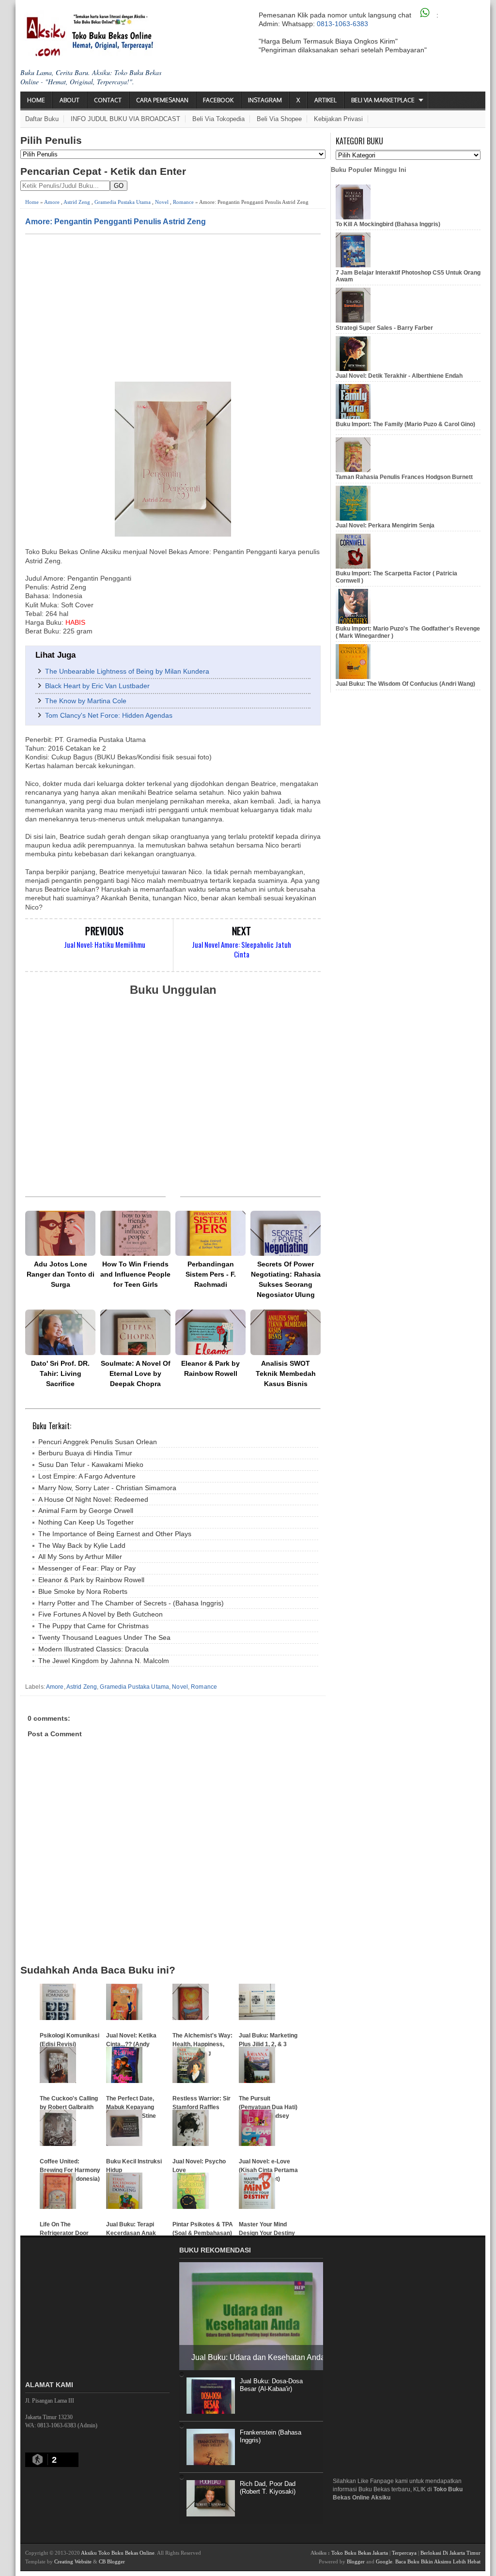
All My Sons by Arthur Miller (80, 1557)
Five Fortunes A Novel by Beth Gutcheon (101, 1614)
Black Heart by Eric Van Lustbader (97, 686)
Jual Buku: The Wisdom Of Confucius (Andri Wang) (405, 684)
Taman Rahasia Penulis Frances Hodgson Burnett (404, 477)
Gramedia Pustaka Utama (123, 202)
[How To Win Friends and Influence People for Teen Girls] (135, 1233)
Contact (108, 100)
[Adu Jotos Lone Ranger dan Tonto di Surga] (60, 1233)
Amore (52, 202)
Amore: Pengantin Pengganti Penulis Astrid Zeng (116, 221)
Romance (183, 202)
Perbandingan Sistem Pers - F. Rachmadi (211, 1274)
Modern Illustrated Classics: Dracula (93, 1649)
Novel (162, 202)
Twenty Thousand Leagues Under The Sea (104, 1637)
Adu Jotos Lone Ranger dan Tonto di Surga (61, 1274)
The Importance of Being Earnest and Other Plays (115, 1534)
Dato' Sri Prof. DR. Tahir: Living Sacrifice (60, 1373)
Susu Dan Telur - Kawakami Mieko (91, 1465)
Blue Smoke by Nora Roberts (83, 1591)
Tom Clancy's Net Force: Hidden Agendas (109, 715)
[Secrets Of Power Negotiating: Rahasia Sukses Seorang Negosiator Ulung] (286, 1233)
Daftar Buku (42, 119)
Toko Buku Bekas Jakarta (360, 2553)
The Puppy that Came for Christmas (93, 1626)
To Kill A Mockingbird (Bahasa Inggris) (388, 224)
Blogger (356, 2561)
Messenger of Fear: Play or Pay (87, 1568)
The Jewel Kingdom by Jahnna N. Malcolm (104, 1661)
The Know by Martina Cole (86, 701)
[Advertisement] (173, 307)
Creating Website (73, 2561)
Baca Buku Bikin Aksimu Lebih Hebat (438, 2561)
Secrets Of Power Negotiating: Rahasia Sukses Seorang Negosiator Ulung (286, 1279)
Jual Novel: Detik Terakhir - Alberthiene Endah (399, 376)
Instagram (265, 100)
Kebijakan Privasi (338, 119)
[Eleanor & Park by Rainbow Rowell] (210, 1332)
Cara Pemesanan (162, 100)
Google (384, 2561)
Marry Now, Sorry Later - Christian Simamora (107, 1488)
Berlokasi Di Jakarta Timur (450, 2553)
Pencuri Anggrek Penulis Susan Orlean (98, 1442)
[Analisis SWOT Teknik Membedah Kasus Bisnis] (286, 1332)
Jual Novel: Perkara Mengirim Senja (385, 525)
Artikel (325, 100)
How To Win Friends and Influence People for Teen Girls (135, 1274)
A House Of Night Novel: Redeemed (93, 1499)
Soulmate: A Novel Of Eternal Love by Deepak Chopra (136, 1373)
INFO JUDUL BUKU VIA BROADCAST (125, 119)
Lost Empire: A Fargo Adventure (87, 1476)
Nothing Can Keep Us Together (86, 1522)
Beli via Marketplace (383, 100)
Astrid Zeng (77, 202)
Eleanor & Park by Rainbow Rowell (210, 1368)
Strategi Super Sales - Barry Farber (384, 328)
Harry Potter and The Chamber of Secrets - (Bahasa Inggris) (131, 1603)
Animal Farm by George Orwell (86, 1511)
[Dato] (60, 1332)
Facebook (218, 100)
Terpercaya (404, 2553)
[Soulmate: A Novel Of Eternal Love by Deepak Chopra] (135, 1332)
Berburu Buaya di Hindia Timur (85, 1453)
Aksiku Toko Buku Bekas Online (118, 2553)
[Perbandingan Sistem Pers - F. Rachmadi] (210, 1233)
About (70, 100)
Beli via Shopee (279, 119)
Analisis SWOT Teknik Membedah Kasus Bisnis (286, 1373)
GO (119, 186)
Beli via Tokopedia (218, 119)
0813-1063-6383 (342, 24)
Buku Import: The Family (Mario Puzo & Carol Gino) (405, 424)
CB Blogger (112, 2561)
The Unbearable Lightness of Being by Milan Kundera (127, 671)
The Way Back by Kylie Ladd (82, 1545)
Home (36, 100)
